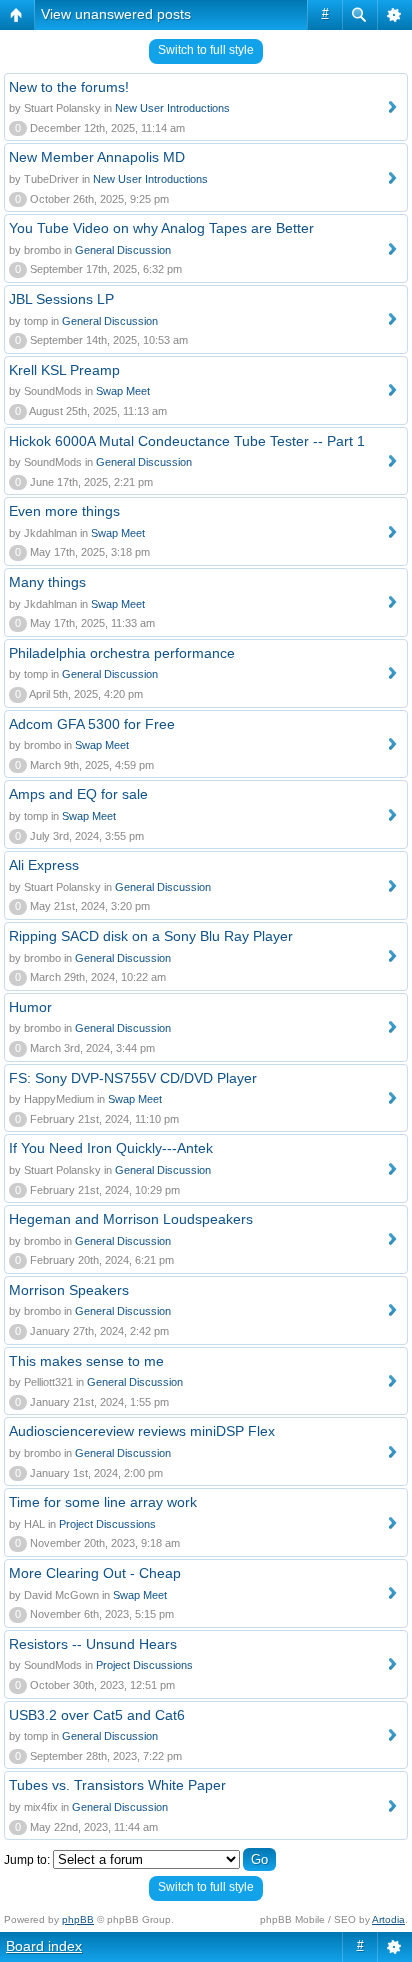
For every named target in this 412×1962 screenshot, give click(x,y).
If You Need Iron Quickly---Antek (111, 1148)
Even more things (64, 511)
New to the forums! (69, 87)
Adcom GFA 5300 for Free (92, 724)
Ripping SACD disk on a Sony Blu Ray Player (151, 936)
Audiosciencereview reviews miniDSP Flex (142, 1431)
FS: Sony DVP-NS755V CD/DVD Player (133, 1078)
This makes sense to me (86, 1361)
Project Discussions (107, 1524)
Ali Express (44, 865)
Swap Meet (123, 391)
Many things (47, 582)
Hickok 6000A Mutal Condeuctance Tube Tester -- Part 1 (187, 441)
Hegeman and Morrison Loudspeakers (131, 1219)
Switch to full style (206, 50)
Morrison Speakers (69, 1290)
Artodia (388, 1919)
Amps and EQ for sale (78, 794)
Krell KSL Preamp (64, 370)
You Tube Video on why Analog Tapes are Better (161, 228)
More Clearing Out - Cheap (95, 1573)
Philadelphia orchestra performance (122, 653)
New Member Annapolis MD (97, 157)
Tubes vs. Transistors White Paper (117, 1785)
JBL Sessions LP (61, 299)
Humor (30, 1007)
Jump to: (27, 1860)
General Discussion (123, 250)
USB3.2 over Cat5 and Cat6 (97, 1715)
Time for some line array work (103, 1502)
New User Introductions (172, 108)
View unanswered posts (116, 14)
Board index (44, 1946)
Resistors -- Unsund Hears (93, 1644)
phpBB (78, 1919)
